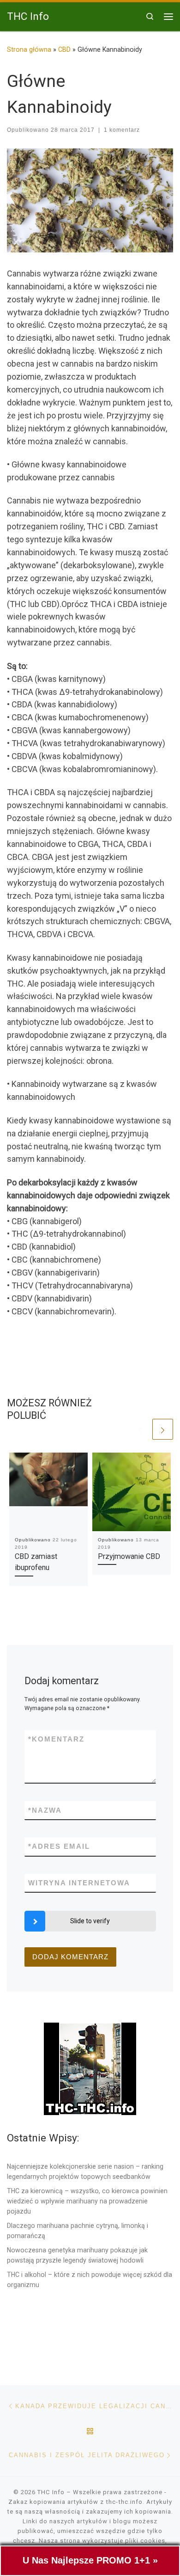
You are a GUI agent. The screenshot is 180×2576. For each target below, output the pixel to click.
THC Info (51, 2492)
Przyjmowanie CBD (129, 1556)
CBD (64, 49)
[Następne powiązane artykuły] (163, 1429)
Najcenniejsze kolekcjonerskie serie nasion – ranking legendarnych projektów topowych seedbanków (85, 2171)
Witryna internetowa (79, 1883)
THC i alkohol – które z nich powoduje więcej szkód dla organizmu (90, 2280)
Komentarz (56, 1739)
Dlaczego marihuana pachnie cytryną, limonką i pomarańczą (78, 2231)
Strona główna (29, 49)
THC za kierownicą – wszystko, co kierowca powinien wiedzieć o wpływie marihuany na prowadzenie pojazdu (87, 2201)
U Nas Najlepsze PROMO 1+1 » (90, 2560)
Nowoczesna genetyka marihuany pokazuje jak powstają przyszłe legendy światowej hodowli (77, 2255)
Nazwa (45, 1810)
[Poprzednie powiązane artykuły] (140, 1429)
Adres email (59, 1846)
